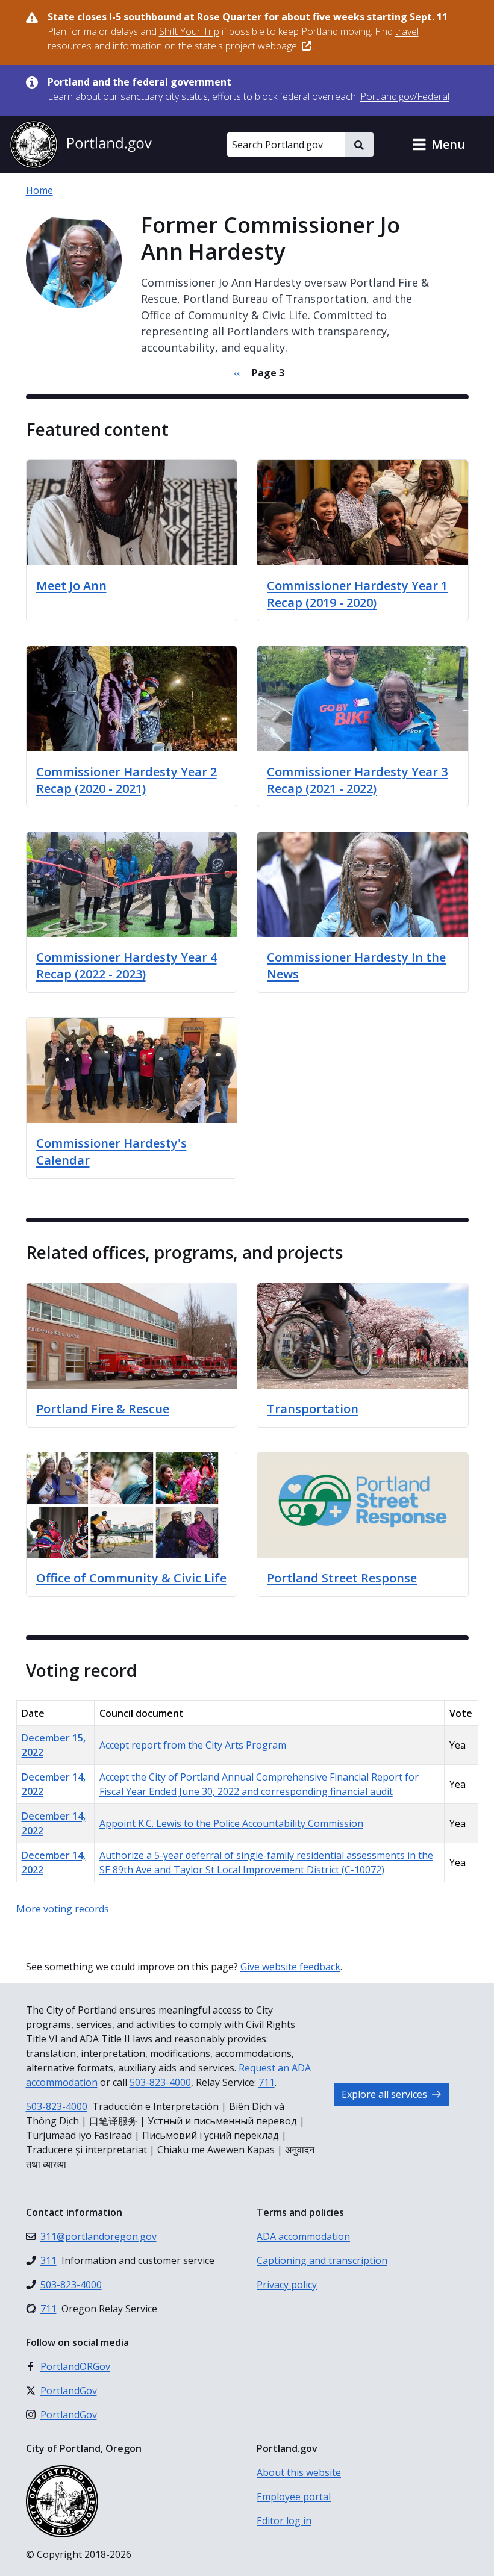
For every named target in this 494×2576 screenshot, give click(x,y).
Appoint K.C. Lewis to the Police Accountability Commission (231, 1823)
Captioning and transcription (322, 2260)
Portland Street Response (342, 1578)
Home (39, 190)
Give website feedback (290, 1967)
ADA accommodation (303, 2236)
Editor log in (284, 2521)
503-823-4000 (160, 2082)
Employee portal (294, 2497)
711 (267, 2082)
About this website (299, 2472)
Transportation (313, 1409)
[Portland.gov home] (81, 145)
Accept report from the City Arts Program (193, 1745)
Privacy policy (287, 2285)
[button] (439, 145)
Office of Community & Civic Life (131, 1578)
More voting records (63, 1909)
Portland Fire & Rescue (103, 1409)
